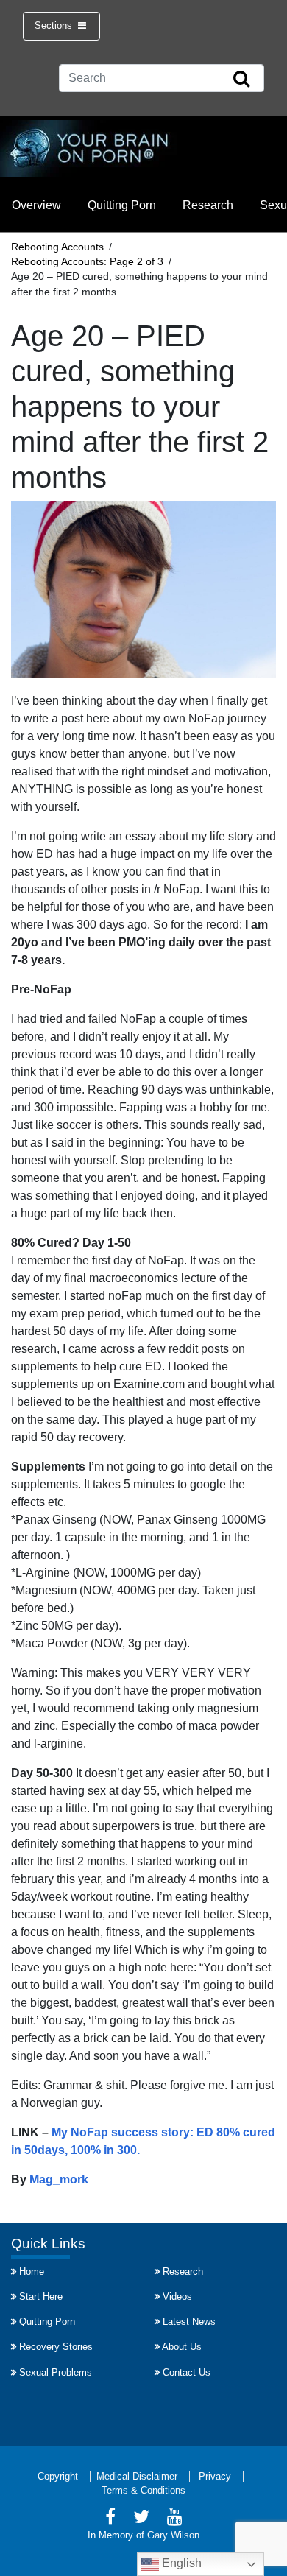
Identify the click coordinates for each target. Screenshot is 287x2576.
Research (208, 205)
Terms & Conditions (143, 2490)
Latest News (189, 2322)
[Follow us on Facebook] (110, 2519)
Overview (36, 205)
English (180, 2563)
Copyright (58, 2476)
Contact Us (187, 2372)
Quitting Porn (122, 205)
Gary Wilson (173, 2535)
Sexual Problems (56, 2372)
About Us (182, 2347)
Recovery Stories (56, 2347)
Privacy (215, 2476)
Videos (177, 2297)
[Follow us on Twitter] (141, 2519)
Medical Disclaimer (137, 2476)
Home (32, 2271)
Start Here (41, 2297)
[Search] (241, 80)
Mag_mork (59, 2179)
